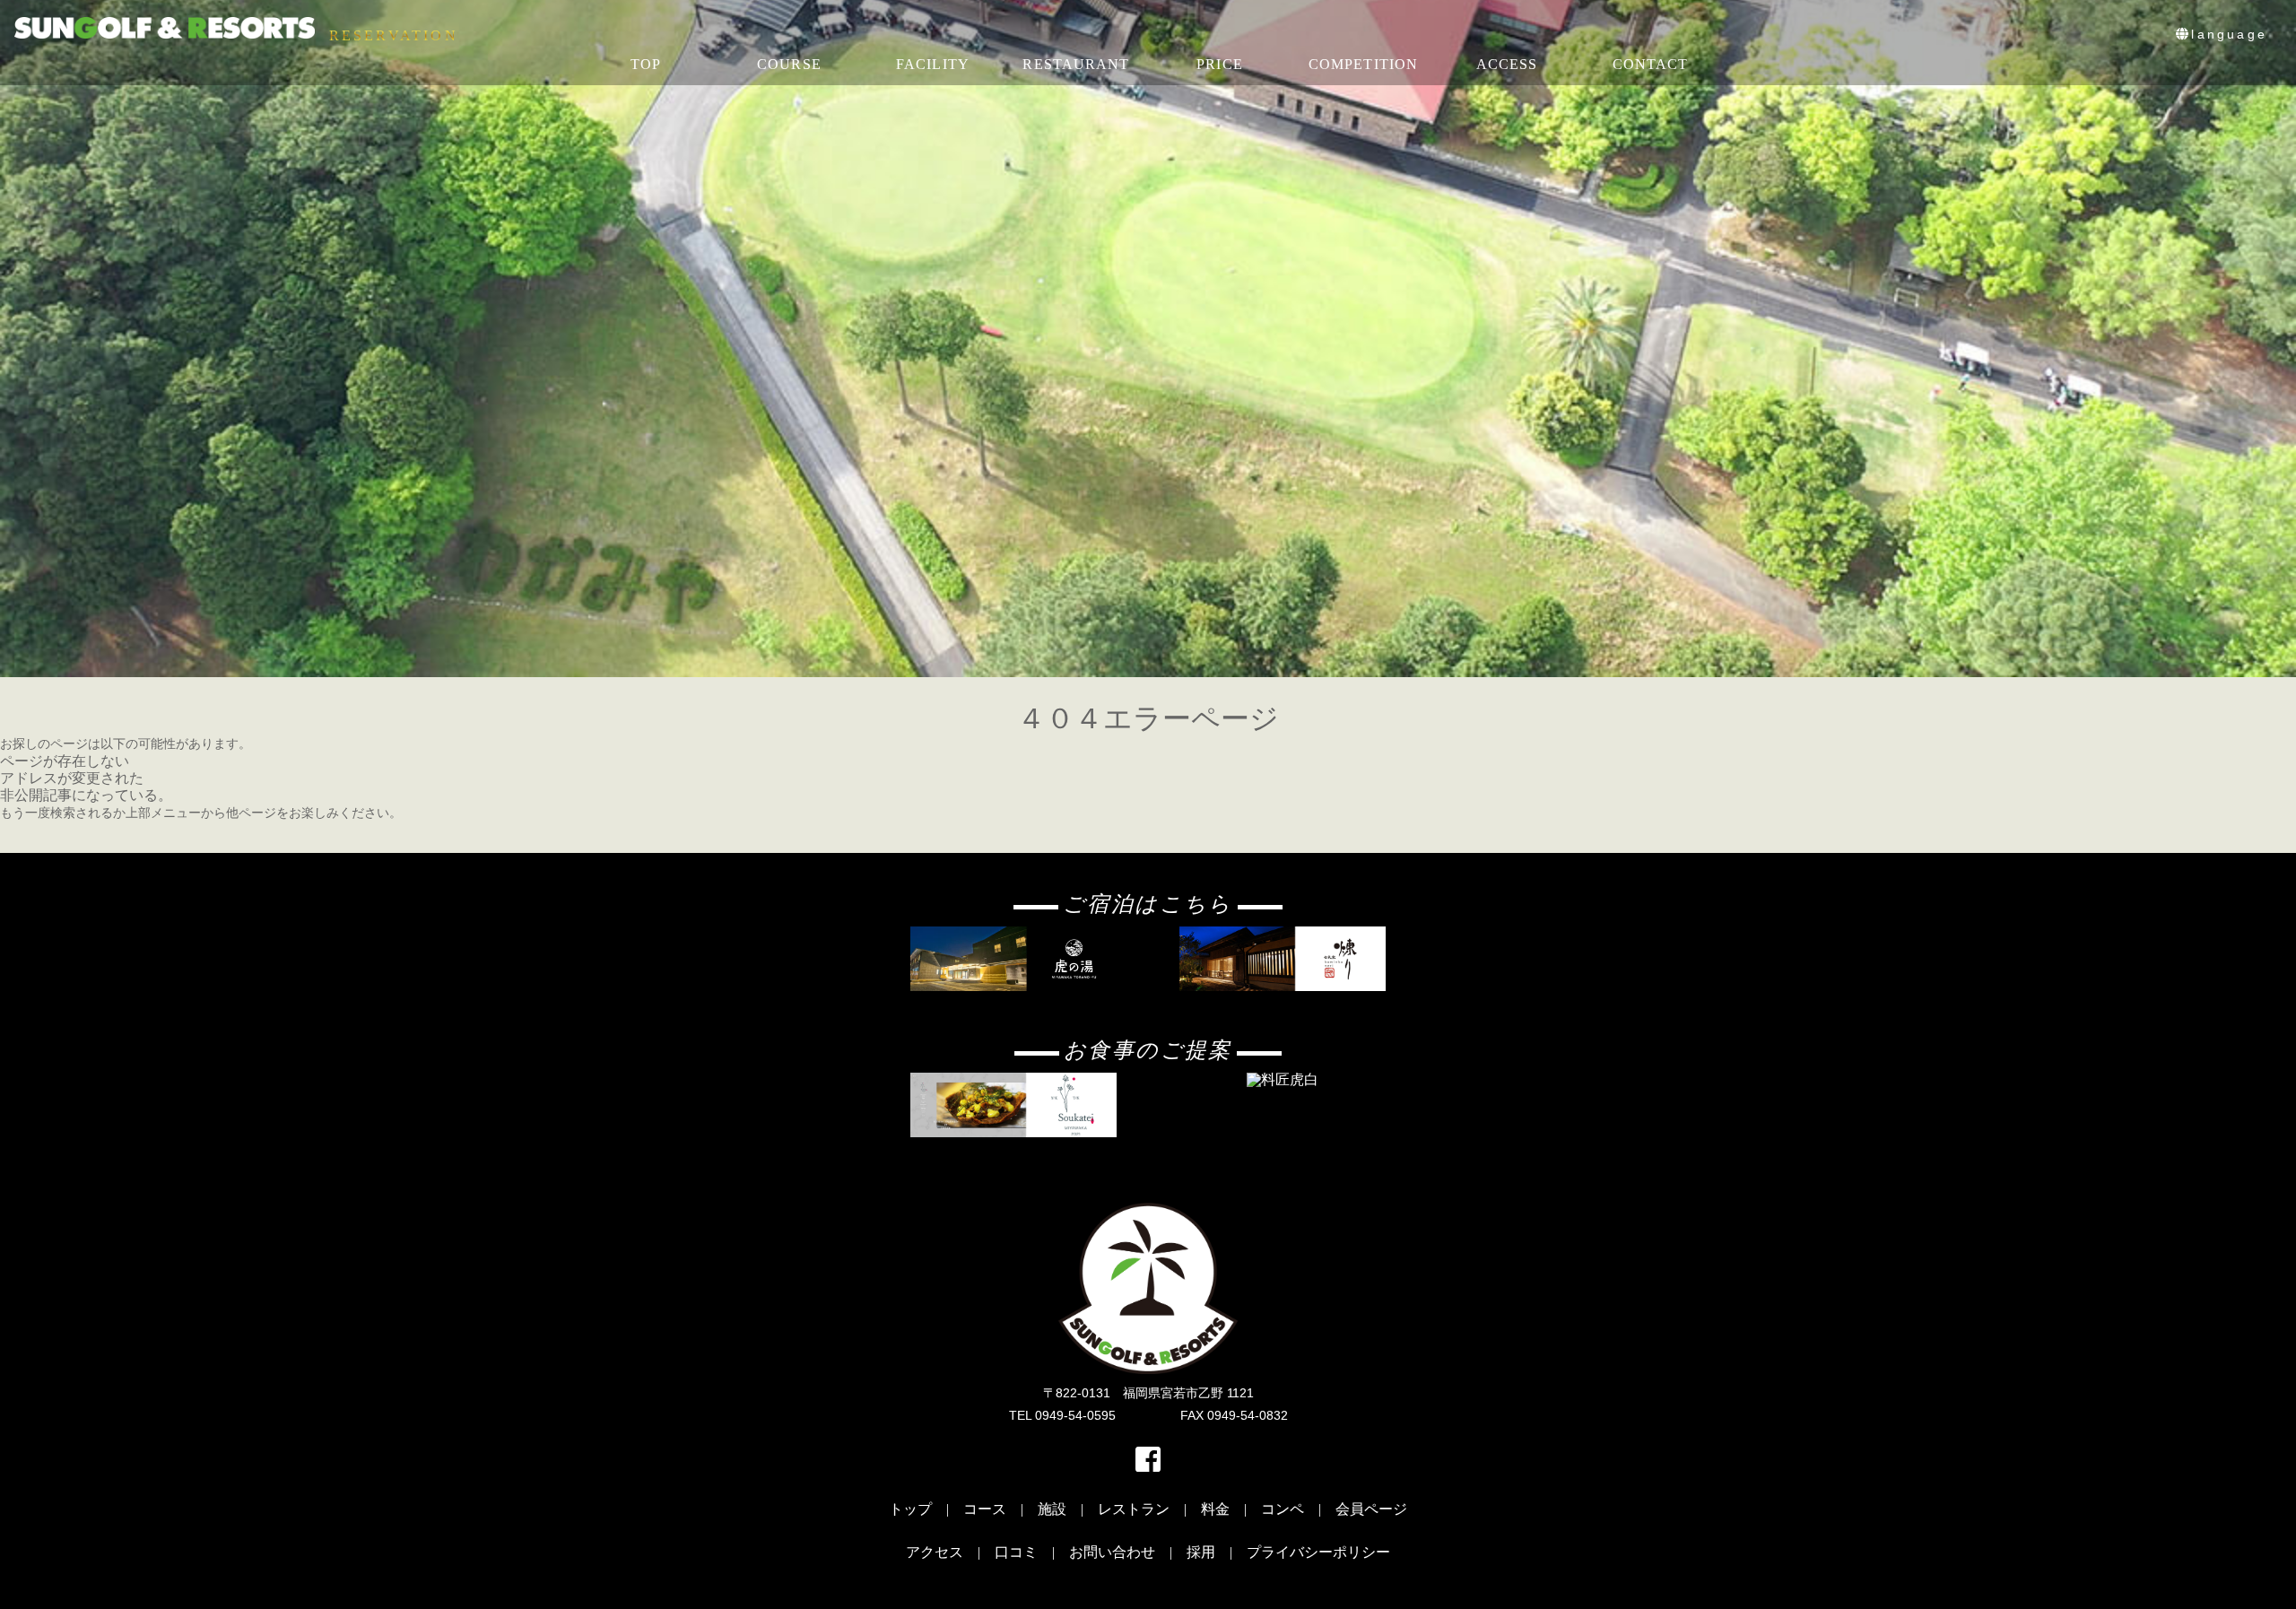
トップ (910, 1509)
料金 (1215, 1509)
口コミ (1016, 1552)
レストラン (1134, 1509)
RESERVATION (394, 36)
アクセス (935, 1552)
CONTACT (1651, 64)
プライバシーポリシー (1318, 1552)
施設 (1052, 1509)
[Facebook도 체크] (1148, 1465)
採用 (1201, 1552)
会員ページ (1371, 1509)
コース (985, 1509)
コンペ (1283, 1509)
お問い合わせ (1112, 1552)
